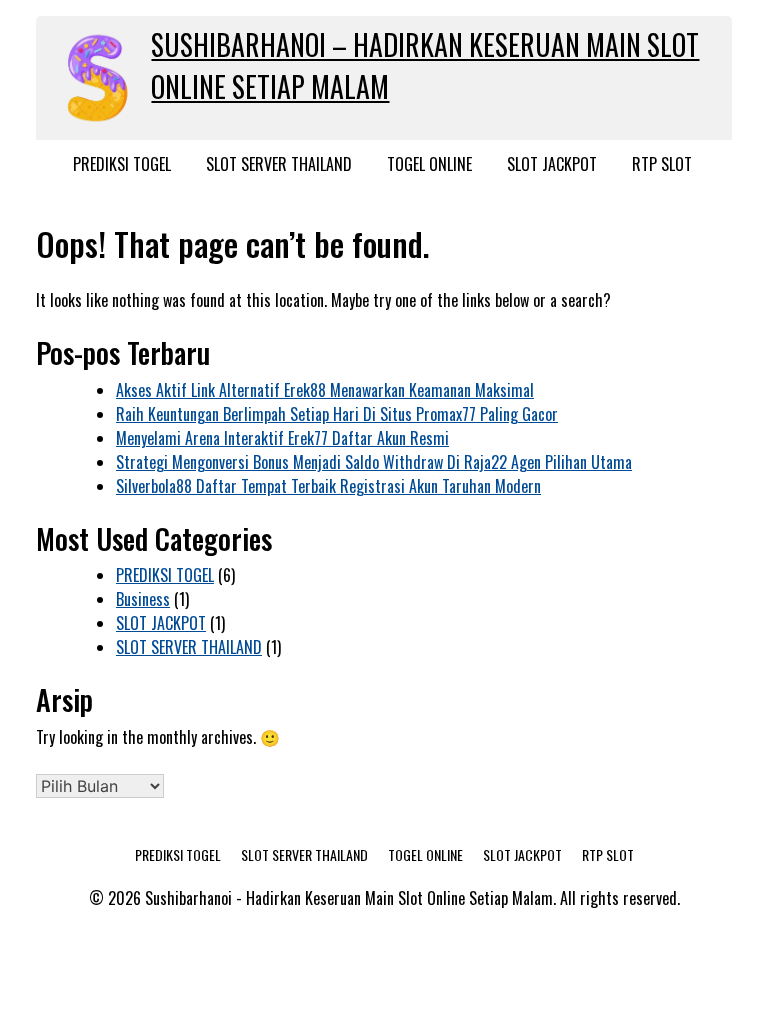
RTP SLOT (662, 164)
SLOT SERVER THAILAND (279, 164)
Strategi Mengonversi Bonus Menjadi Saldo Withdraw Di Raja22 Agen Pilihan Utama (374, 462)
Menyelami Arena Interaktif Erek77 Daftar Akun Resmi (282, 438)
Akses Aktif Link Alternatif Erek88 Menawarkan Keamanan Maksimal (325, 390)
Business (143, 599)
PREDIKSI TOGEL (122, 164)
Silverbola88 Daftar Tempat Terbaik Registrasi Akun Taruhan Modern (328, 486)
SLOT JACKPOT (552, 164)
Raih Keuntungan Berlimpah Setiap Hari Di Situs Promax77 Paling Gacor (337, 414)
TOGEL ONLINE (429, 164)
